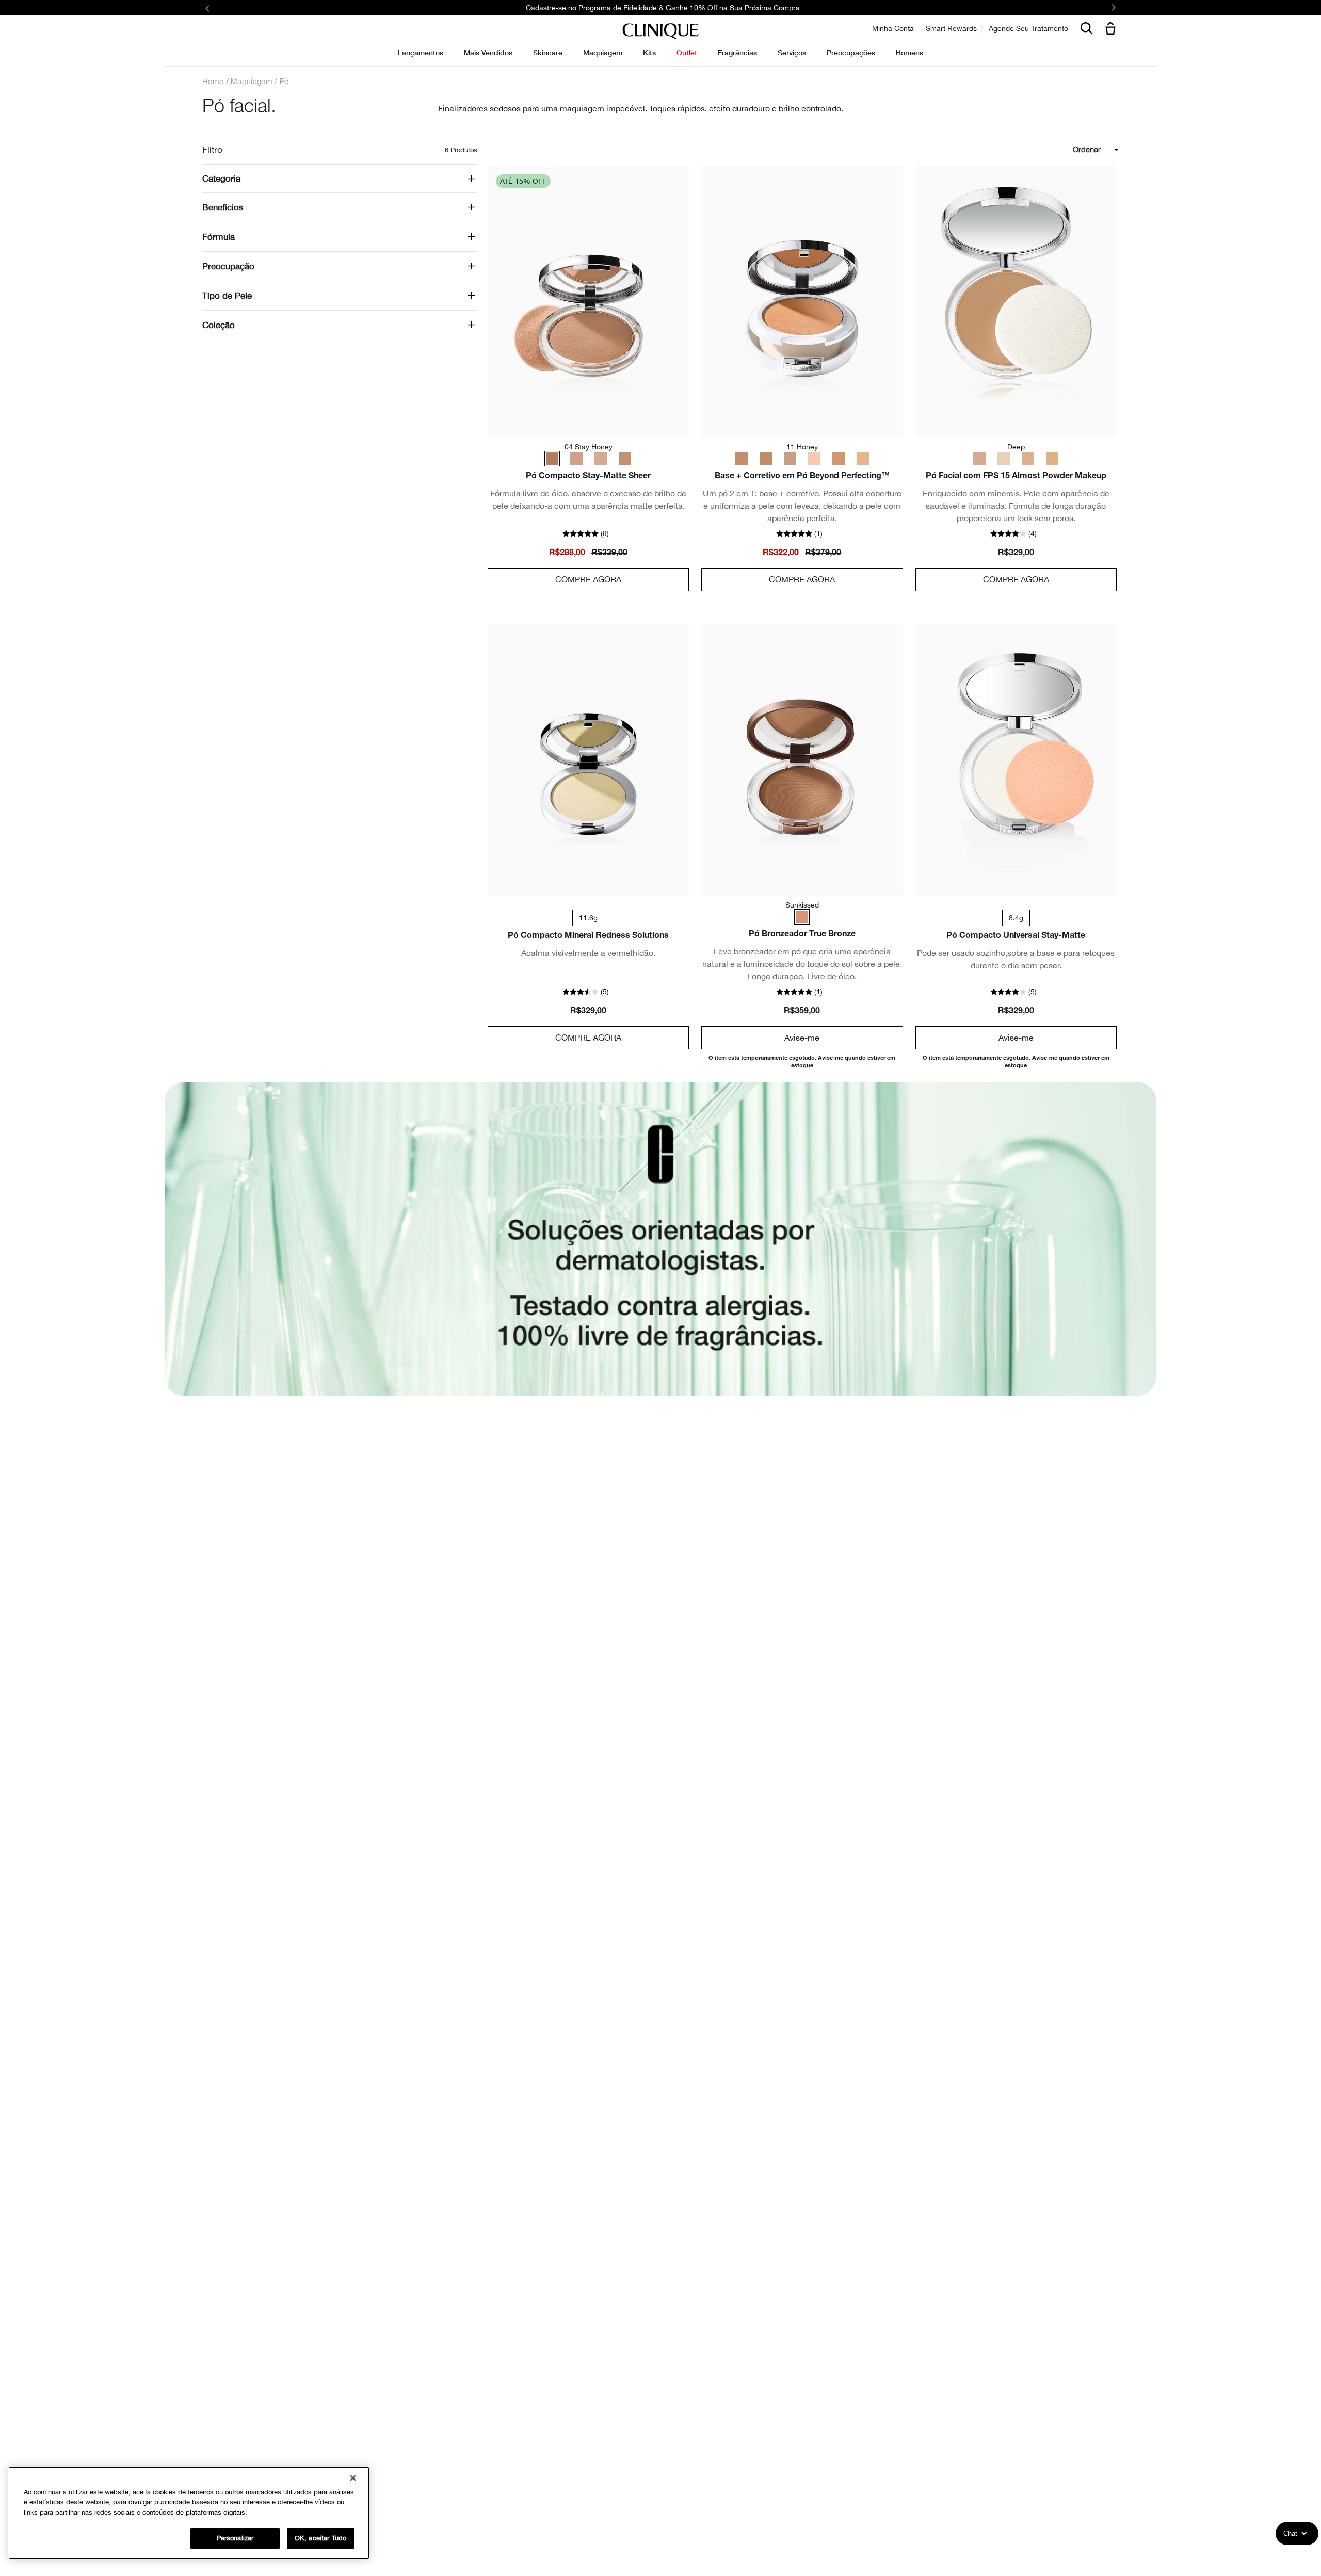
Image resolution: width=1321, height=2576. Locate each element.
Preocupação (228, 266)
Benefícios (223, 207)
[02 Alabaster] (859, 459)
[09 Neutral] (768, 459)
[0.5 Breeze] (813, 459)
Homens (909, 52)
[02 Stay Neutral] (577, 459)
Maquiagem (252, 81)
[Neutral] (1027, 459)
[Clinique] (660, 31)
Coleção (219, 325)
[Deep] (982, 459)
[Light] (1050, 459)
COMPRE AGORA (588, 579)
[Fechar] (353, 2478)
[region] (189, 2513)
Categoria (221, 179)
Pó (284, 81)
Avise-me (802, 1038)
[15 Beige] (836, 459)
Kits (649, 52)
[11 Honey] (745, 459)
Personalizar (235, 2538)
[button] (1113, 29)
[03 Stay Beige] (622, 459)
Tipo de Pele (227, 296)
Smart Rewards (951, 28)
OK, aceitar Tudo (320, 2538)
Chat (1290, 2533)
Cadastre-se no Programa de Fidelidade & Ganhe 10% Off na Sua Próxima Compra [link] (663, 8)
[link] (588, 302)
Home (213, 81)
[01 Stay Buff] (600, 459)
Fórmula (219, 237)
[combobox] (1049, 150)
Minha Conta (893, 28)
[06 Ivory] (791, 459)
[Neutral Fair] (1005, 459)
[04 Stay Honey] (554, 459)
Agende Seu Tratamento (1028, 28)
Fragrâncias (737, 52)
